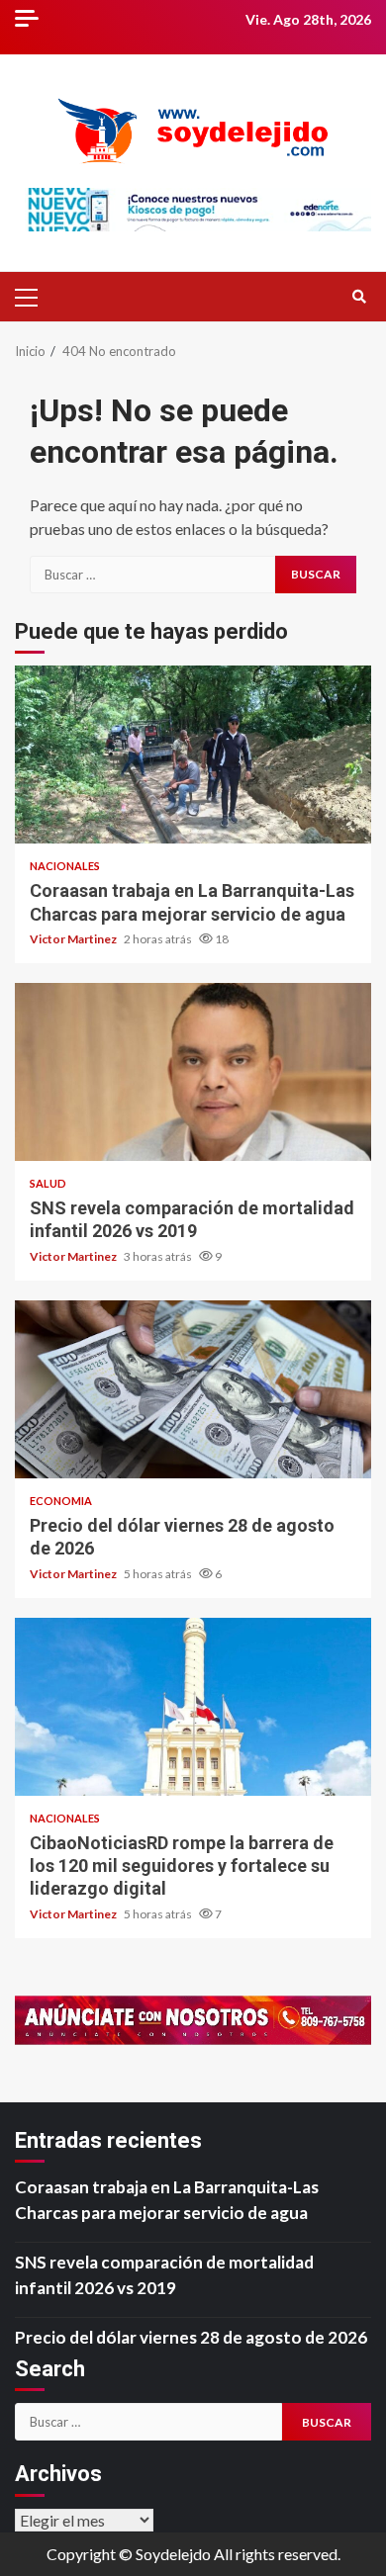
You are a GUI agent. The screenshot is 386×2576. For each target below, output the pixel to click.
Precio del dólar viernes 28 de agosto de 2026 (193, 1389)
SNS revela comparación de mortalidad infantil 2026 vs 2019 (193, 1072)
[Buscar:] (152, 575)
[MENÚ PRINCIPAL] (35, 297)
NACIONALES (65, 866)
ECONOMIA (61, 1501)
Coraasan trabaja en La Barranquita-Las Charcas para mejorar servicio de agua (193, 755)
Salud (48, 1183)
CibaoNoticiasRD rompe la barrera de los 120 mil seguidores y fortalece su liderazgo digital (193, 1707)
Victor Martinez (74, 939)
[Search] (359, 297)
